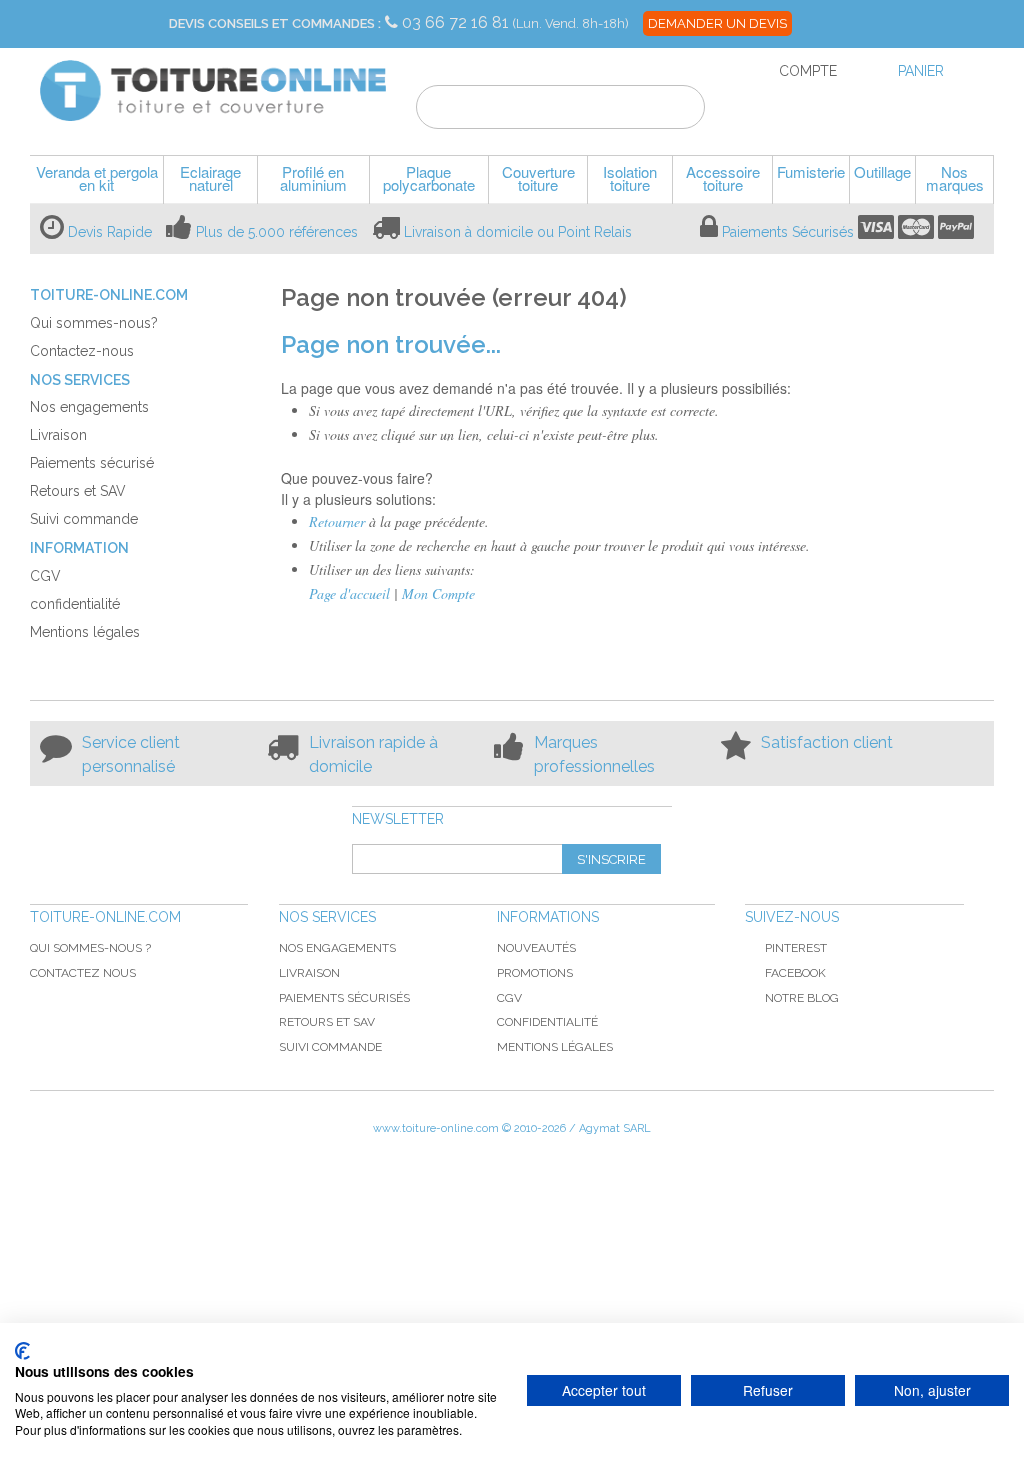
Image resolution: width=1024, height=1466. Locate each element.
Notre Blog (802, 998)
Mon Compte (438, 593)
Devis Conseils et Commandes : (275, 23)
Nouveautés (536, 948)
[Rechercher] (677, 110)
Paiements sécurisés (344, 998)
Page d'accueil (349, 593)
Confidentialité (547, 1022)
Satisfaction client (827, 742)
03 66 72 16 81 (457, 22)
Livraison (309, 973)
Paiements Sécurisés (788, 232)
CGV (509, 998)
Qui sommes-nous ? (90, 948)
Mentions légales (555, 1047)
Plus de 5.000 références (277, 232)
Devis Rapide (110, 232)
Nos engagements (337, 948)
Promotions (535, 973)
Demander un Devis (717, 23)
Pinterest (796, 948)
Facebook (795, 973)
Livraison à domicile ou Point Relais (518, 232)
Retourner (337, 521)
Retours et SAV (327, 1022)
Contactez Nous (83, 973)
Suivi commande (330, 1047)
